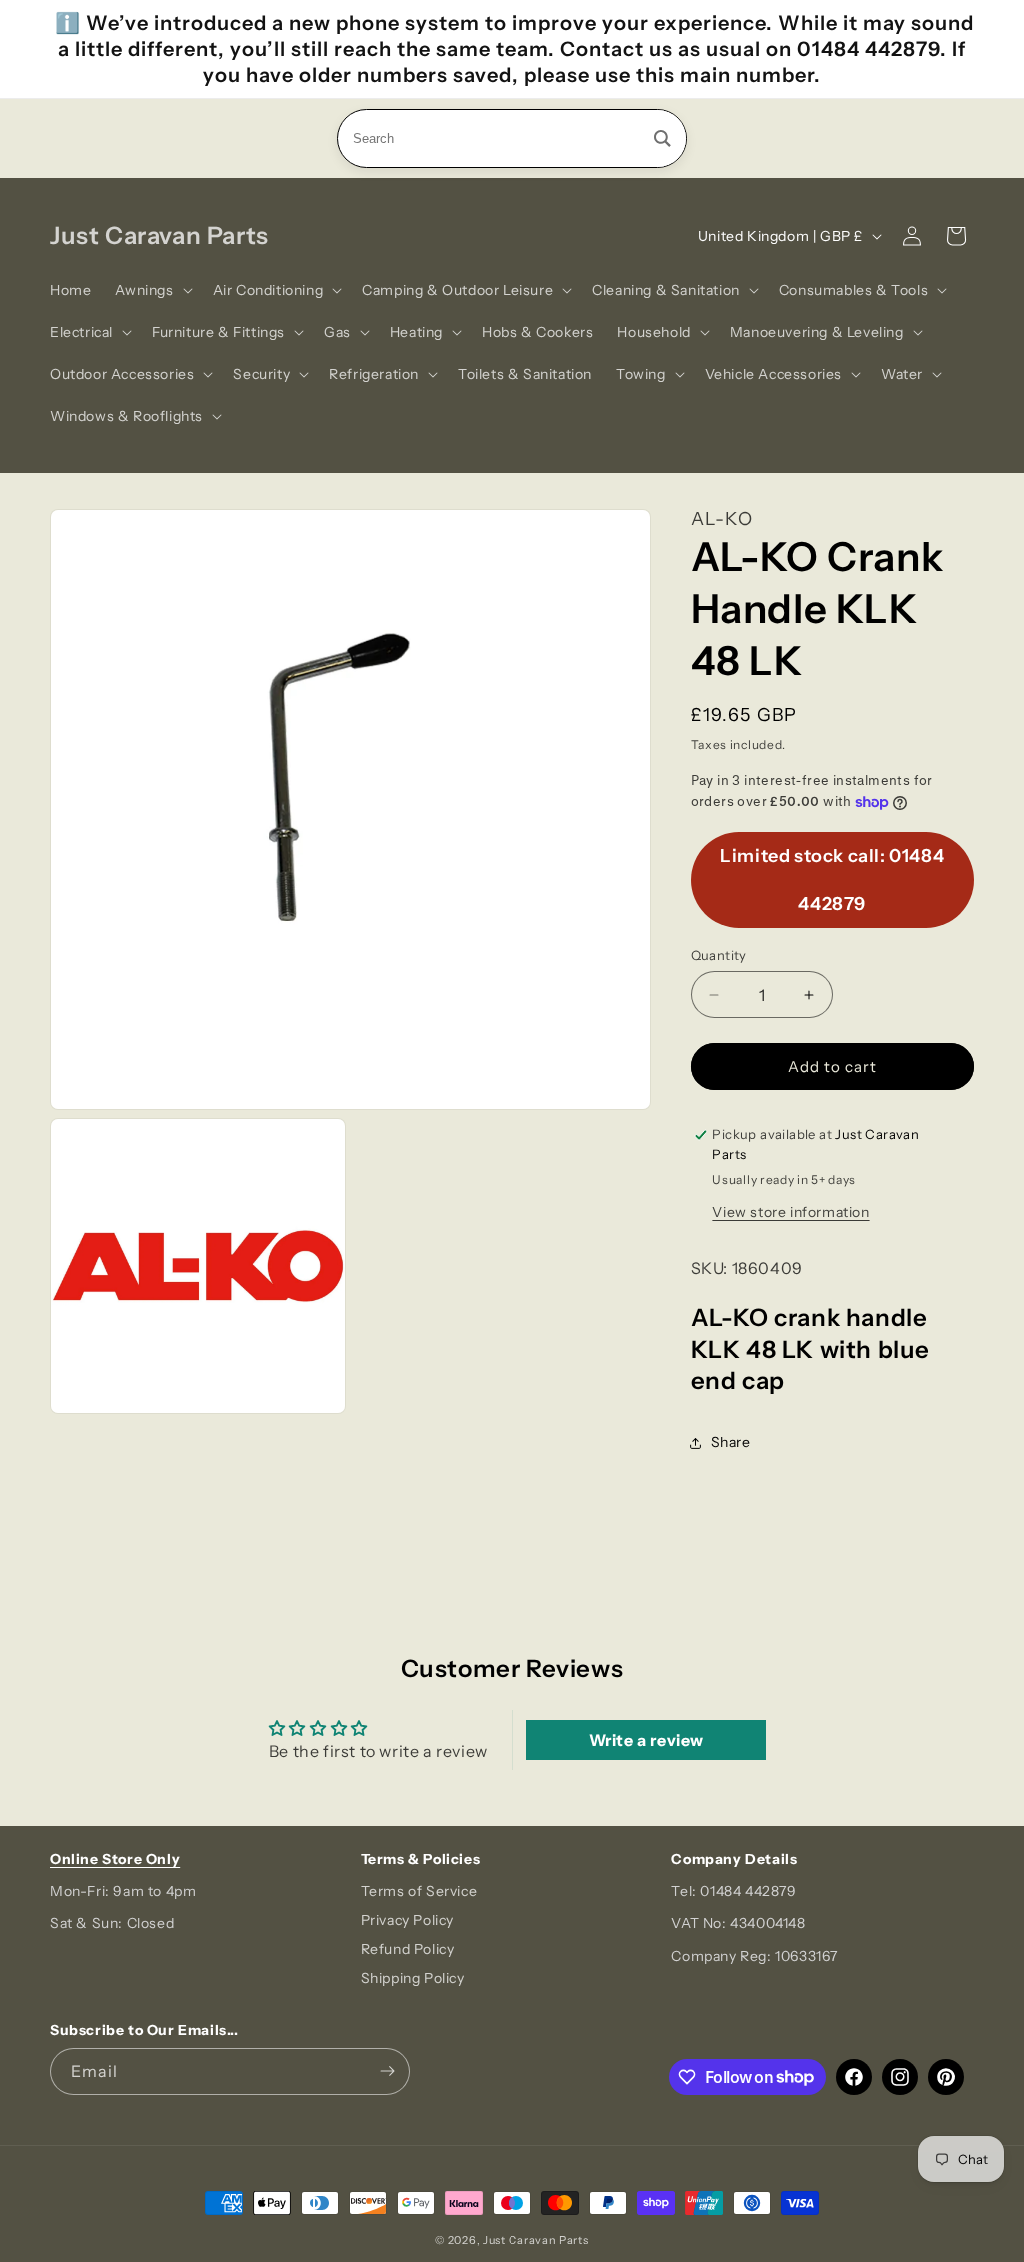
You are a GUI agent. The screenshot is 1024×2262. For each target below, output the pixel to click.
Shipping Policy (413, 1978)
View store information (790, 1212)
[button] (151, 290)
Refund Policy (408, 1949)
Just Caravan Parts (536, 2240)
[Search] (662, 138)
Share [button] (731, 1442)
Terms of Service (419, 1891)
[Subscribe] (387, 2071)
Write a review (646, 1740)
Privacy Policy (407, 1920)
